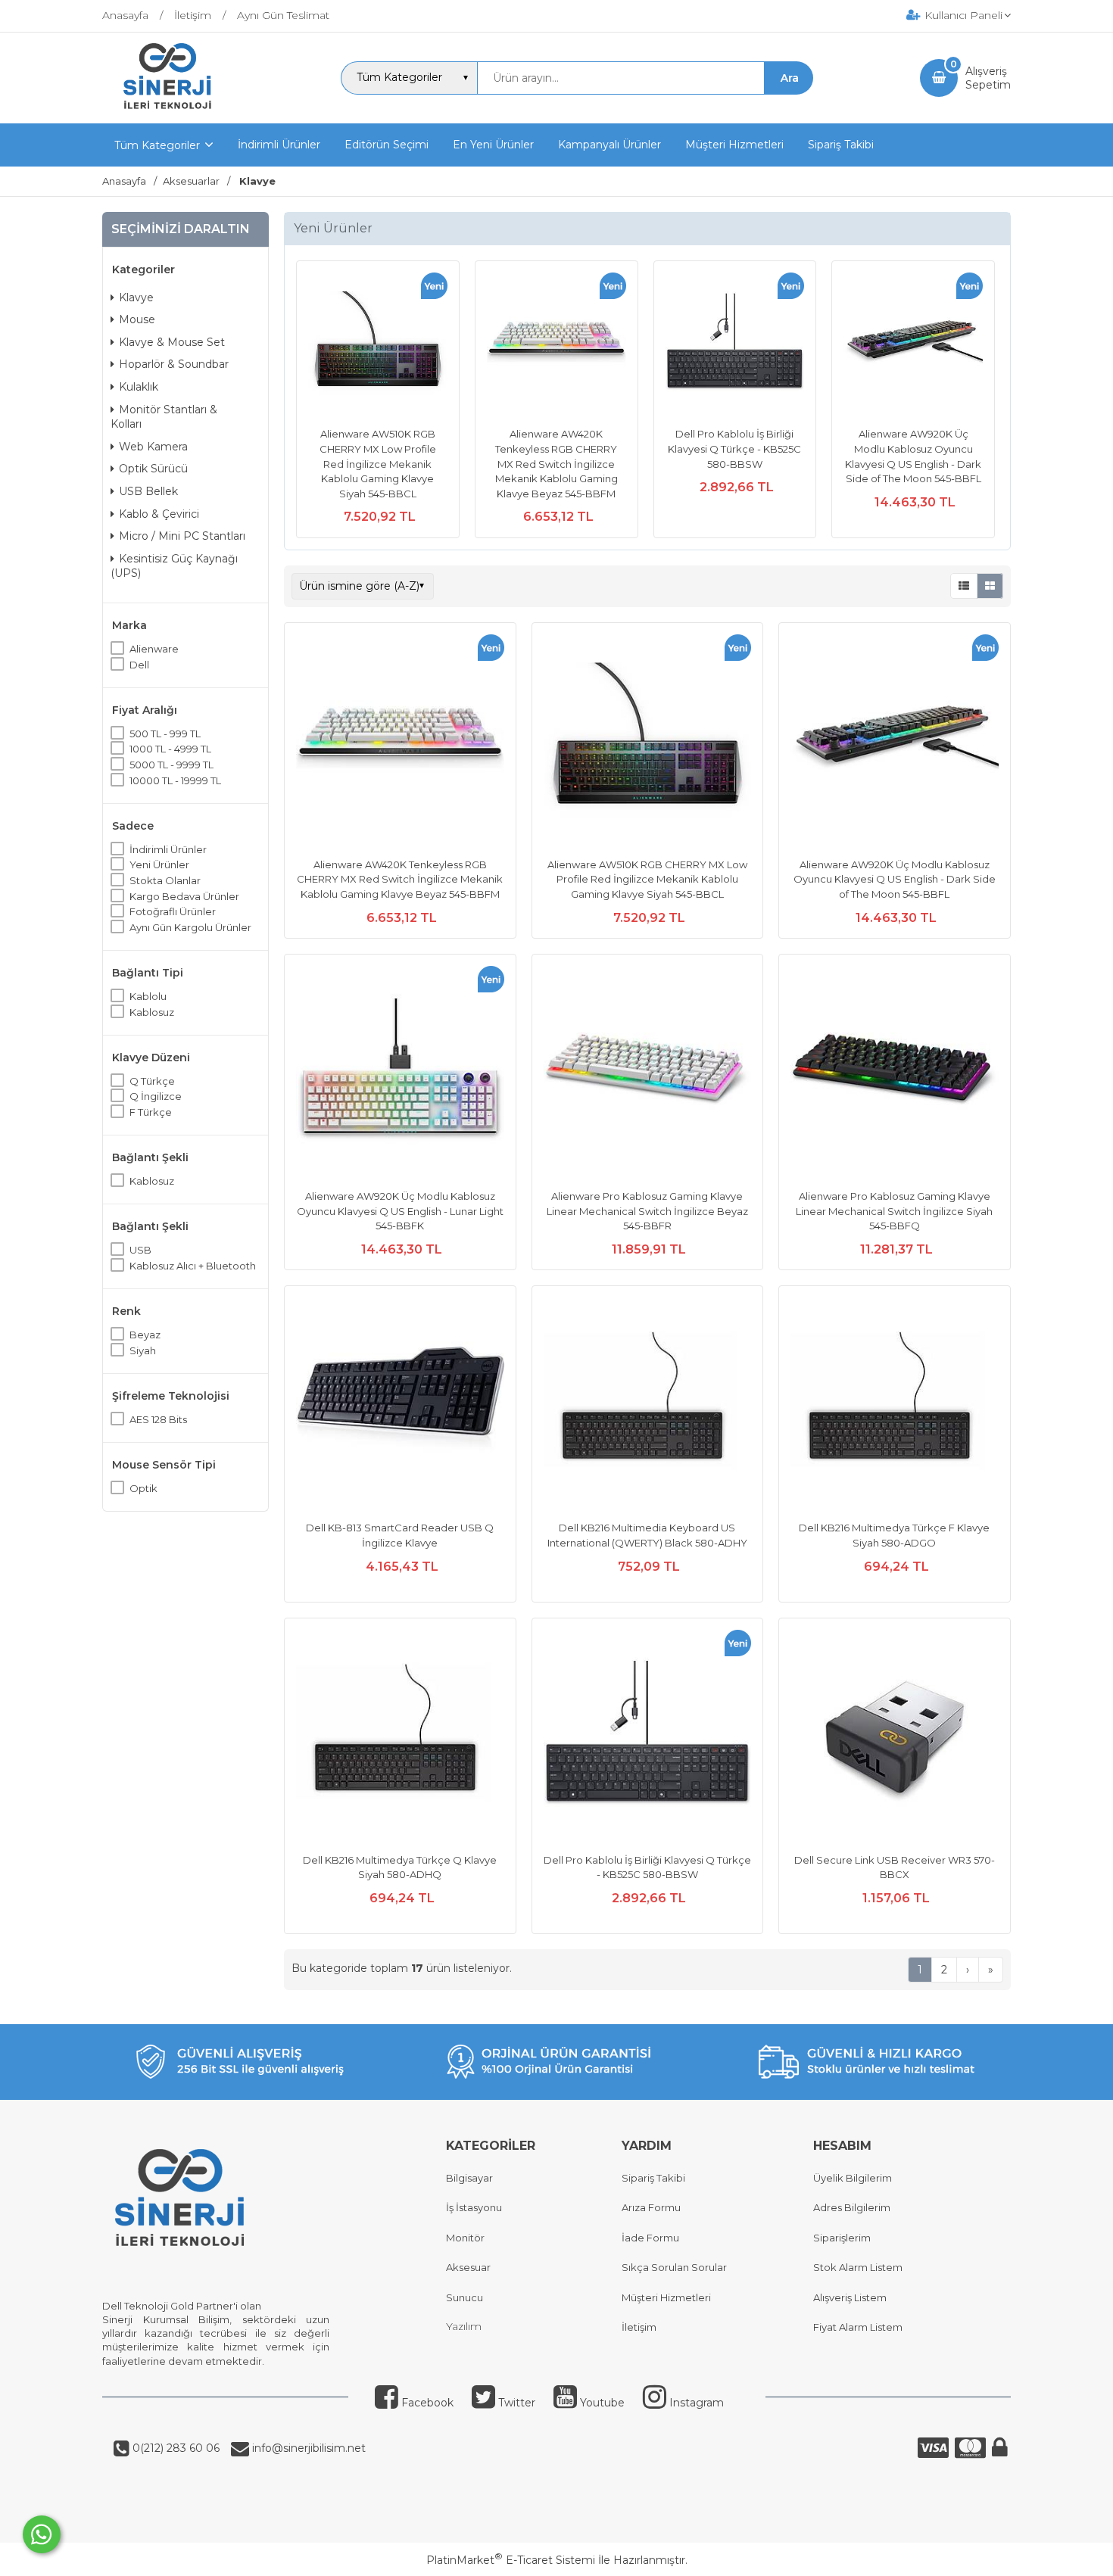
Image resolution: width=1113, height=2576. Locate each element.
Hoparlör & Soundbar (174, 364)
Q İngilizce (156, 1096)
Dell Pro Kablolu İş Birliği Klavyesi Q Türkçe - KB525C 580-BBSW (734, 449)
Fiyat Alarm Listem (858, 2327)
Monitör (465, 2238)
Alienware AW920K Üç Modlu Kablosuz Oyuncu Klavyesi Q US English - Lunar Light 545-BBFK (400, 1211)
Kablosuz (152, 1012)
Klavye (136, 297)
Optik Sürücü (153, 469)
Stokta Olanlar (165, 880)
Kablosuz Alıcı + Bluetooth (193, 1266)
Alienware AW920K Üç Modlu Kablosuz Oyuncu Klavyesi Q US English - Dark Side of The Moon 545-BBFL (895, 879)
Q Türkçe (152, 1081)
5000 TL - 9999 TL (171, 765)
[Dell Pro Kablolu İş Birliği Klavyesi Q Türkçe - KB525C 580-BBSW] (735, 344)
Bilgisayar (469, 2178)
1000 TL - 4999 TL (170, 749)
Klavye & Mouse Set (172, 342)
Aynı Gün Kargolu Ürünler (190, 927)
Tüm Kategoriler (157, 145)
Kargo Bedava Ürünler (184, 896)
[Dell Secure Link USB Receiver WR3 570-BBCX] (895, 1736)
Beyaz (145, 1335)
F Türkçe (151, 1112)
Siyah (143, 1350)
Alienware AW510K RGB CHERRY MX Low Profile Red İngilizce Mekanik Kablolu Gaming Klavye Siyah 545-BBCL (378, 463)
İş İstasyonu (474, 2207)
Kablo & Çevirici (159, 514)
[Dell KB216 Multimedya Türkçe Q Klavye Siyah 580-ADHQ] (400, 1736)
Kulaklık (139, 387)
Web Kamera (153, 447)
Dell (139, 665)
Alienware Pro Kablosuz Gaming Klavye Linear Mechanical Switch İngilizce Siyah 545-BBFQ (894, 1211)
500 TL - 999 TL (165, 734)
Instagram (695, 2403)
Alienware (154, 649)
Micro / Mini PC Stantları (182, 536)
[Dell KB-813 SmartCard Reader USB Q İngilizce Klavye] (400, 1403)
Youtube (601, 2403)
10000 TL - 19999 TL (175, 780)
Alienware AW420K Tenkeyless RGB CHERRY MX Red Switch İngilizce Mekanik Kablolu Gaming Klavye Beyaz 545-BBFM (556, 463)
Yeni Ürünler (159, 864)
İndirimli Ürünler (168, 849)
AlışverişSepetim (988, 78)
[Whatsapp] (42, 2534)
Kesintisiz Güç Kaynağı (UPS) (174, 566)
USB (140, 1250)
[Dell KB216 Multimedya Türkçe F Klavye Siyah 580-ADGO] (895, 1403)
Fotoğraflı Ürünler (173, 911)
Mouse (137, 319)
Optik (143, 1488)
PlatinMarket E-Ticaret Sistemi (511, 2560)
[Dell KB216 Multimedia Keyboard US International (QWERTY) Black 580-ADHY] (648, 1403)
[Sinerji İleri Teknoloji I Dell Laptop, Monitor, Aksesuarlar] (168, 110)
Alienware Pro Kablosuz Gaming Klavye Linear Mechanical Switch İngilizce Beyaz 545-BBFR (647, 1211)
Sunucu (465, 2297)
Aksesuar (468, 2267)
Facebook (426, 2403)
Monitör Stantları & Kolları (164, 417)
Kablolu (148, 996)
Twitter (515, 2403)
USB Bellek (148, 491)
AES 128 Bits (158, 1419)
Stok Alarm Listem (858, 2267)
